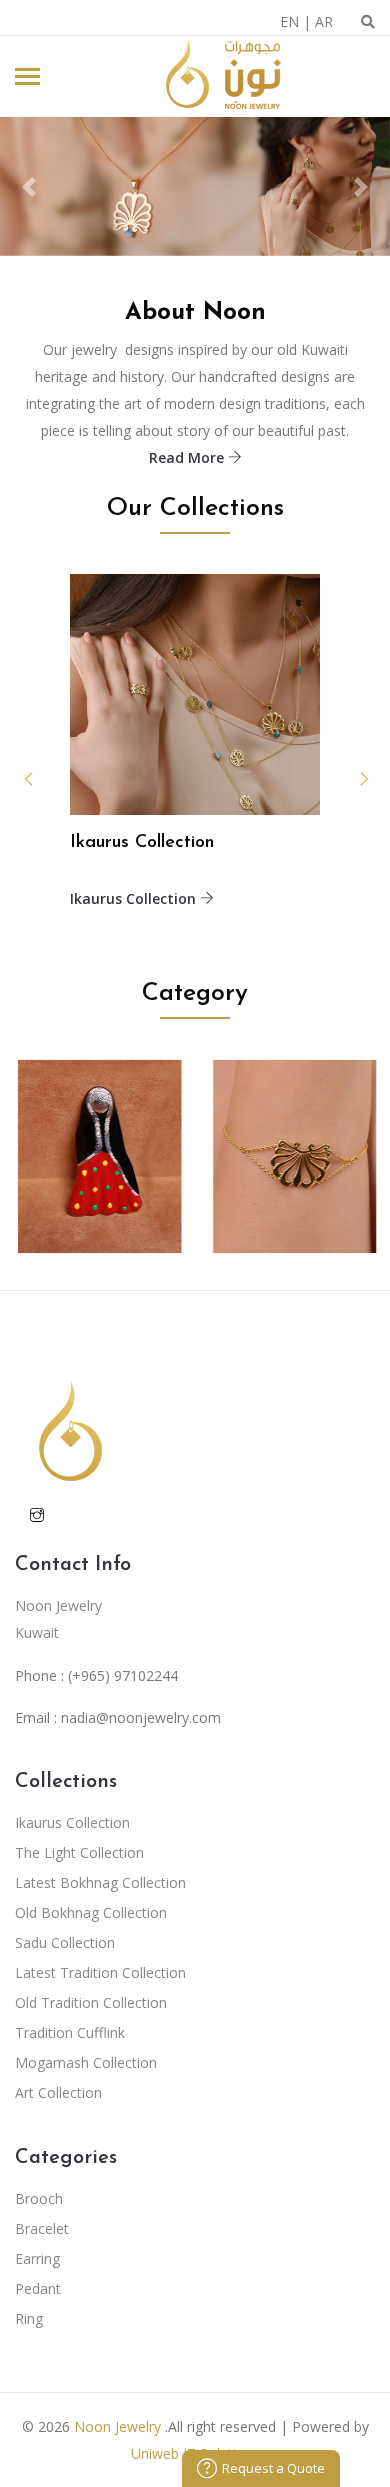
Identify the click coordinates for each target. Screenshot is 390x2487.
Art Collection (58, 2092)
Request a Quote (273, 2468)
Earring (37, 2258)
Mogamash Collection (86, 2062)
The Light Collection (79, 1852)
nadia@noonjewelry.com (141, 1717)
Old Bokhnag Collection (91, 1912)
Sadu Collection (65, 1942)
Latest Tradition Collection (100, 1972)
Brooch (39, 2198)
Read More (188, 457)
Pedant (38, 2288)
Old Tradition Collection (91, 2002)
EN (289, 21)
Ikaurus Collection (135, 898)
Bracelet (42, 2228)
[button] (29, 186)
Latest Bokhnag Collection (100, 1882)
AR (324, 21)
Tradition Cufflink (70, 2032)
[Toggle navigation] (27, 78)
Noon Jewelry (117, 2426)
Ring (29, 2318)
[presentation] (348, 779)
